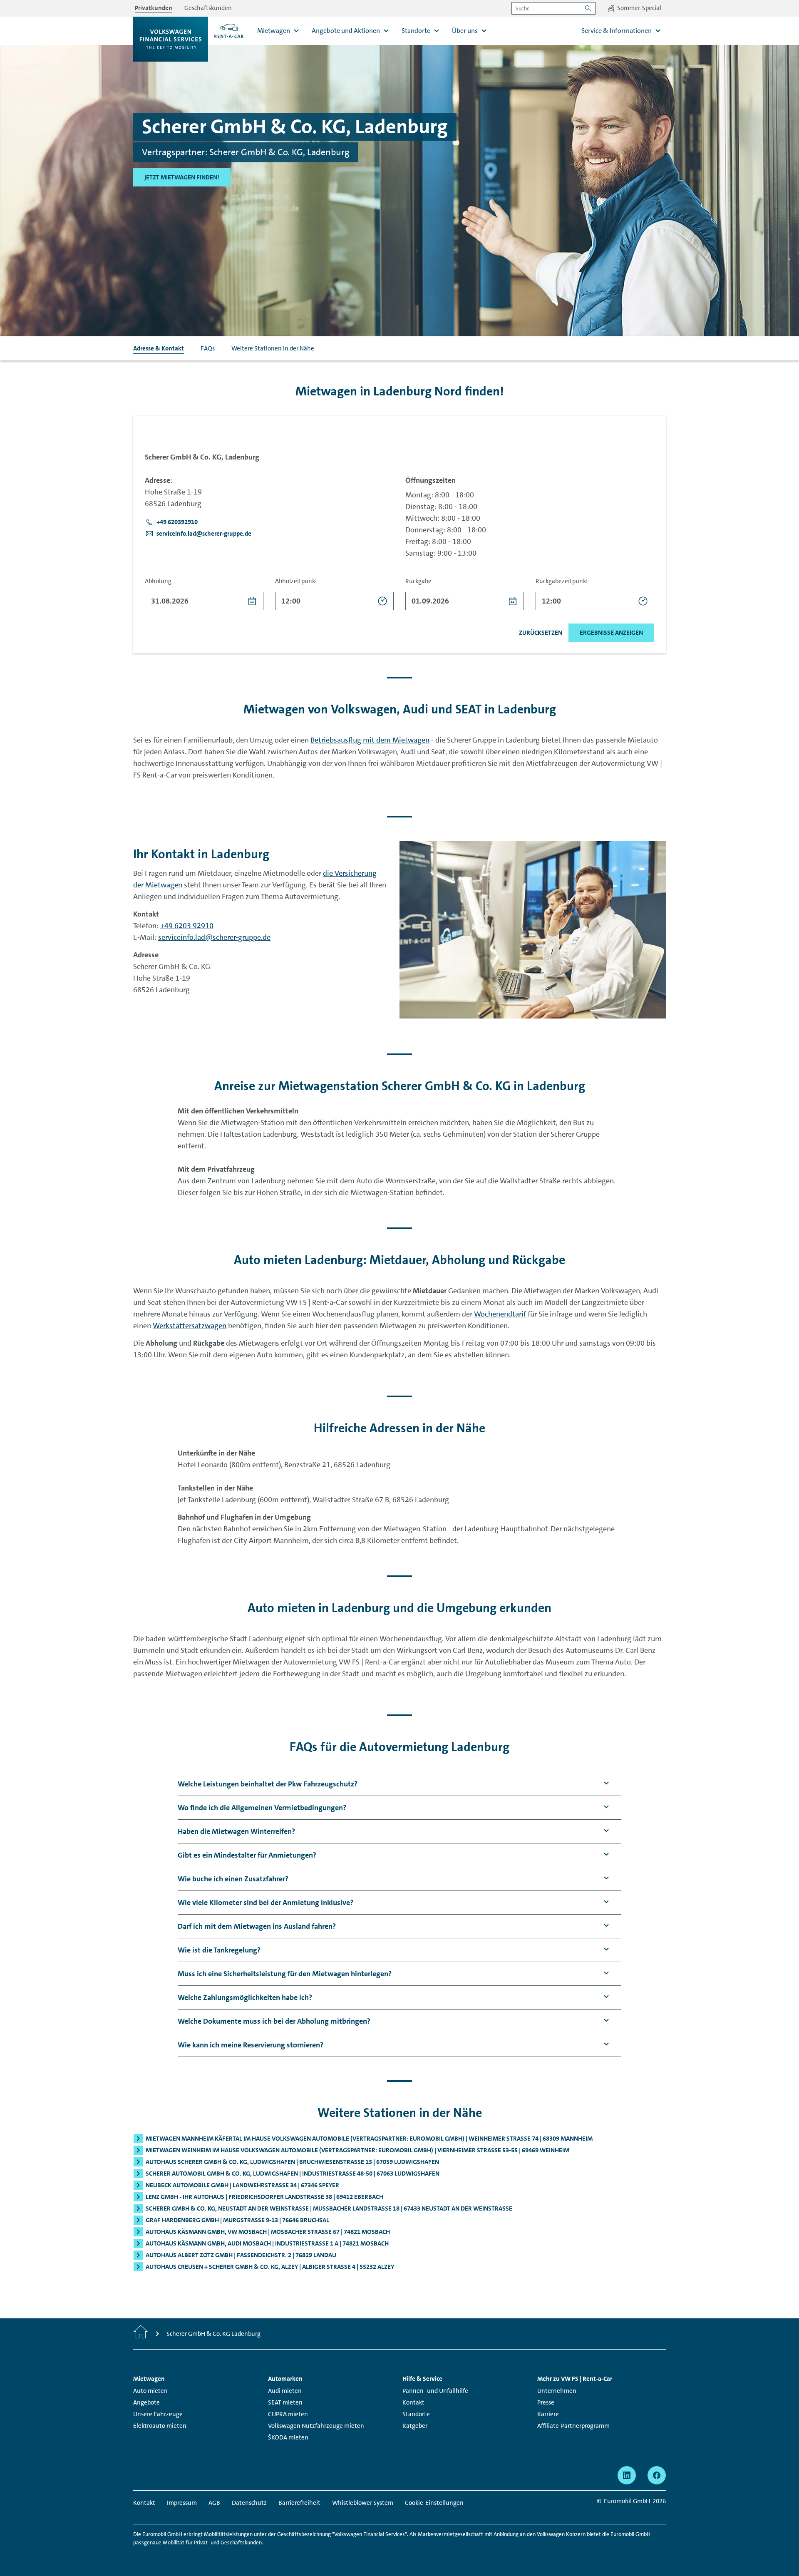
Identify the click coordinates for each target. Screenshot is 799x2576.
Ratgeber (415, 2426)
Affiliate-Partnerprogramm (573, 2426)
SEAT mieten (285, 2402)
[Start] (141, 2334)
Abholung (158, 581)
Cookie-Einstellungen (434, 2503)
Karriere (548, 2414)
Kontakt (413, 2402)
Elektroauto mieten (160, 2426)
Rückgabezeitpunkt (562, 581)
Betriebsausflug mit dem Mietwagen (370, 740)
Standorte (416, 2414)
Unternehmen (557, 2391)
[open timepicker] (383, 601)
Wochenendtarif (500, 1314)
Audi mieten (285, 2391)
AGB (214, 2503)
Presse (546, 2402)
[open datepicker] (252, 601)
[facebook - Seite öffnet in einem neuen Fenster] (657, 2475)
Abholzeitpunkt (296, 581)
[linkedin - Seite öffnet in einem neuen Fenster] (627, 2475)
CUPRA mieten (288, 2414)
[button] (171, 522)
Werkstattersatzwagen (190, 1326)
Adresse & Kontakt (159, 348)
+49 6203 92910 (187, 926)
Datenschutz (249, 2503)
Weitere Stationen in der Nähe (273, 348)
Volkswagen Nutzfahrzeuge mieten (316, 2426)
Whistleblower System (363, 2503)
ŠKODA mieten (288, 2437)
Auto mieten (150, 2391)
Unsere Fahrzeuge (158, 2414)
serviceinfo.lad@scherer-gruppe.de (214, 937)
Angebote (146, 2402)
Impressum (182, 2503)
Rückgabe (418, 581)
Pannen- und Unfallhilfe (435, 2391)
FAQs (208, 348)
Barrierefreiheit (299, 2503)
